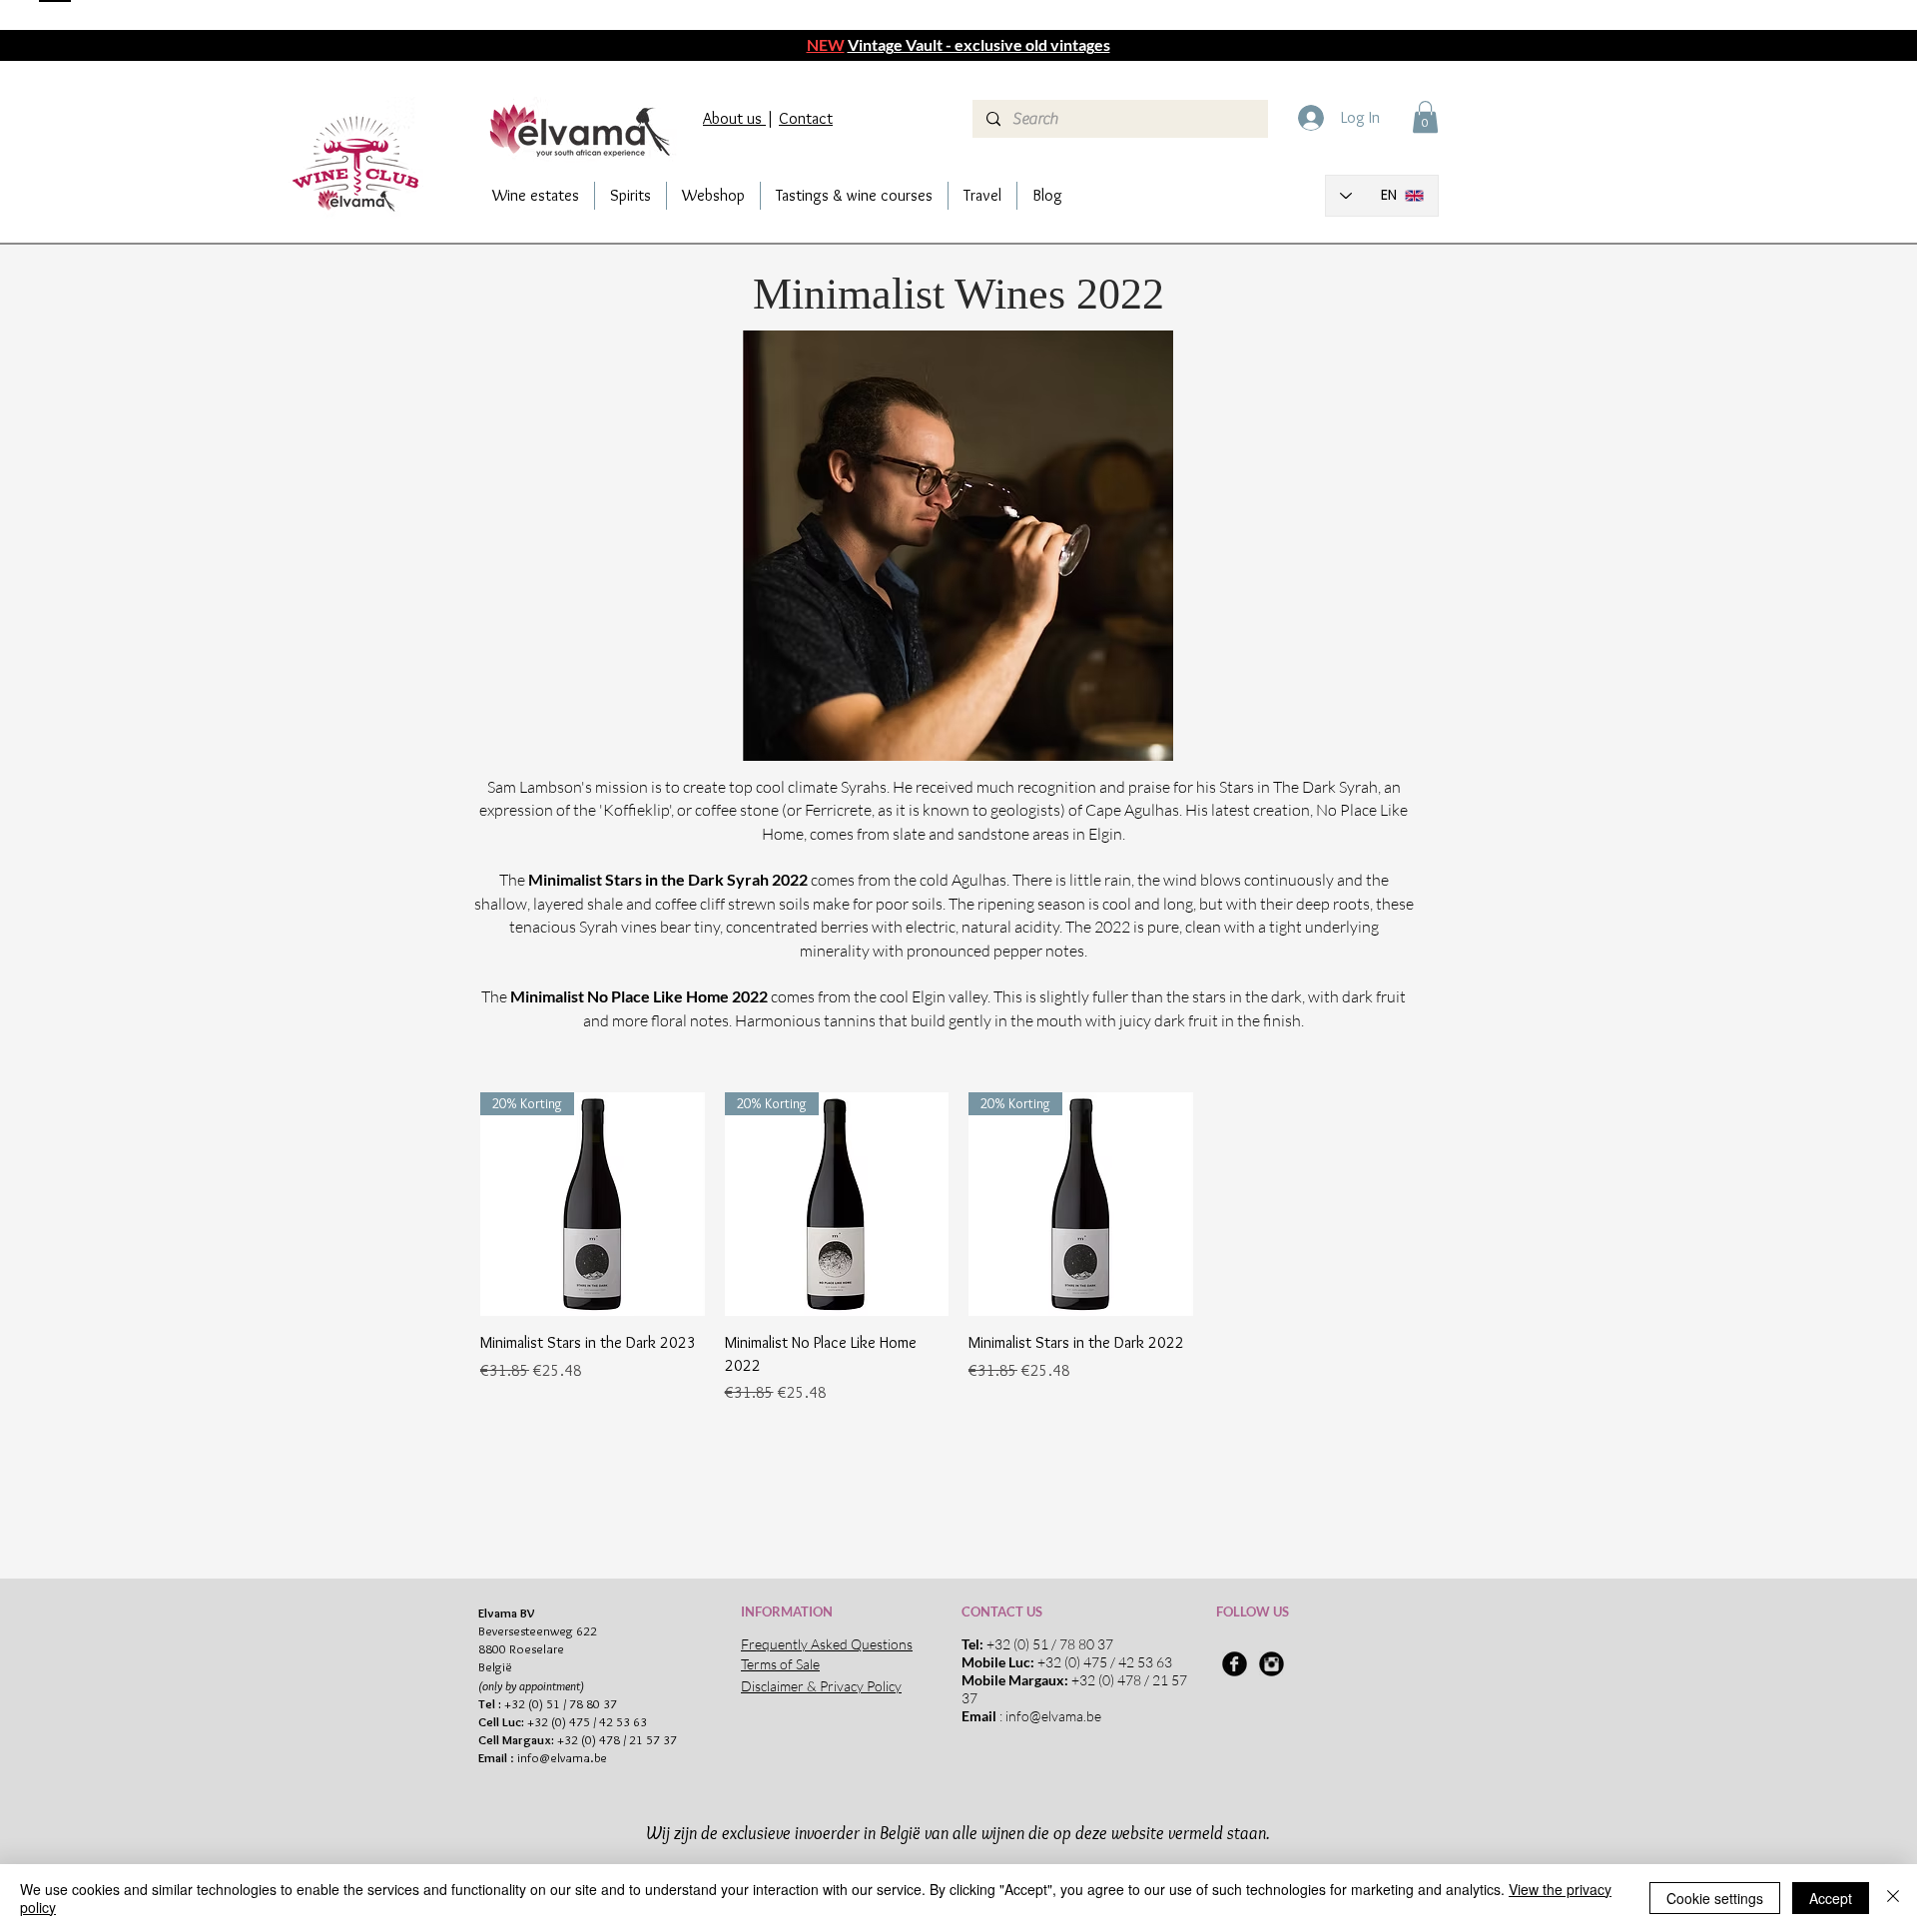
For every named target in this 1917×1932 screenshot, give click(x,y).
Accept (1831, 1898)
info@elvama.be (562, 1757)
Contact (806, 118)
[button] (1425, 117)
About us (734, 118)
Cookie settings (1715, 1898)
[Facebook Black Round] (1235, 1664)
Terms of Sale (780, 1664)
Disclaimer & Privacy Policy (821, 1686)
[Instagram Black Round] (1272, 1664)
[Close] (1893, 1898)
